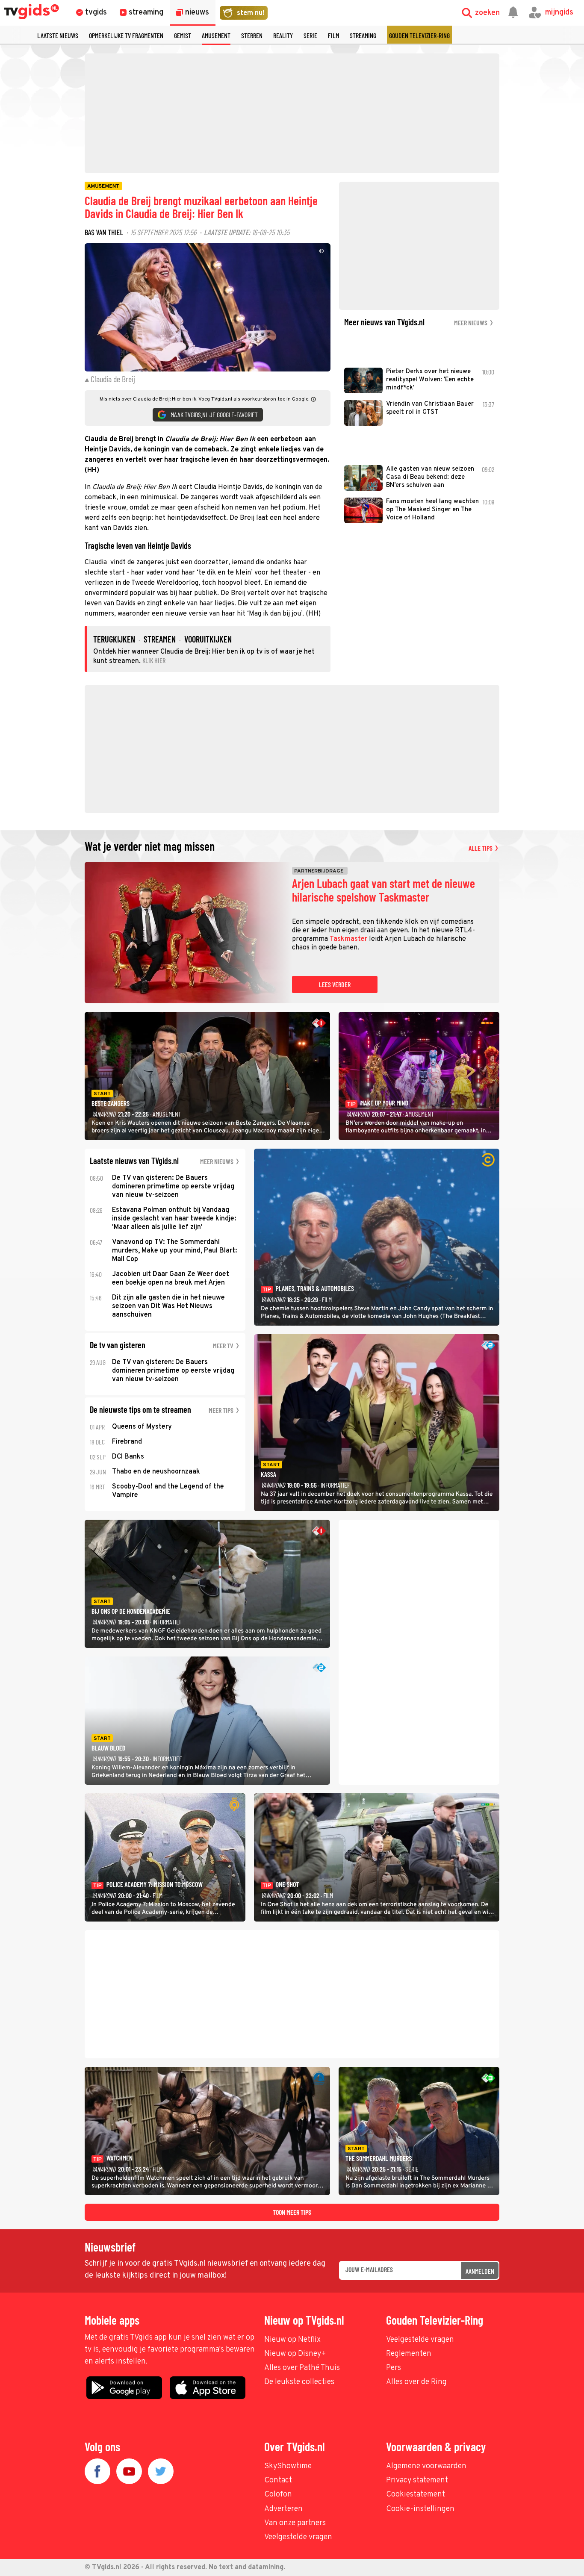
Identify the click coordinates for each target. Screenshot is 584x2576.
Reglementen (409, 2354)
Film (333, 35)
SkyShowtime (288, 2466)
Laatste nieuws (58, 35)
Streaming (363, 35)
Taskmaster (348, 939)
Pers (394, 2368)
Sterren (252, 35)
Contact (278, 2480)
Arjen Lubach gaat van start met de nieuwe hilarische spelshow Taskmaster (383, 890)
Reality (283, 35)
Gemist (183, 35)
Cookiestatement (416, 2495)
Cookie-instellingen (420, 2509)
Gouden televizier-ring (419, 35)
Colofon (278, 2495)
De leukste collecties (299, 2382)
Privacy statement (417, 2480)
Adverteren (283, 2509)
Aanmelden (480, 2271)
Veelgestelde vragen (420, 2340)
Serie (310, 35)
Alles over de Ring (416, 2382)
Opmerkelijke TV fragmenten (126, 35)
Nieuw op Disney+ (295, 2354)
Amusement (216, 35)
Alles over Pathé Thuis (302, 2368)
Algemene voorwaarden (426, 2466)
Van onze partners (295, 2523)
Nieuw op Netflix (292, 2340)
